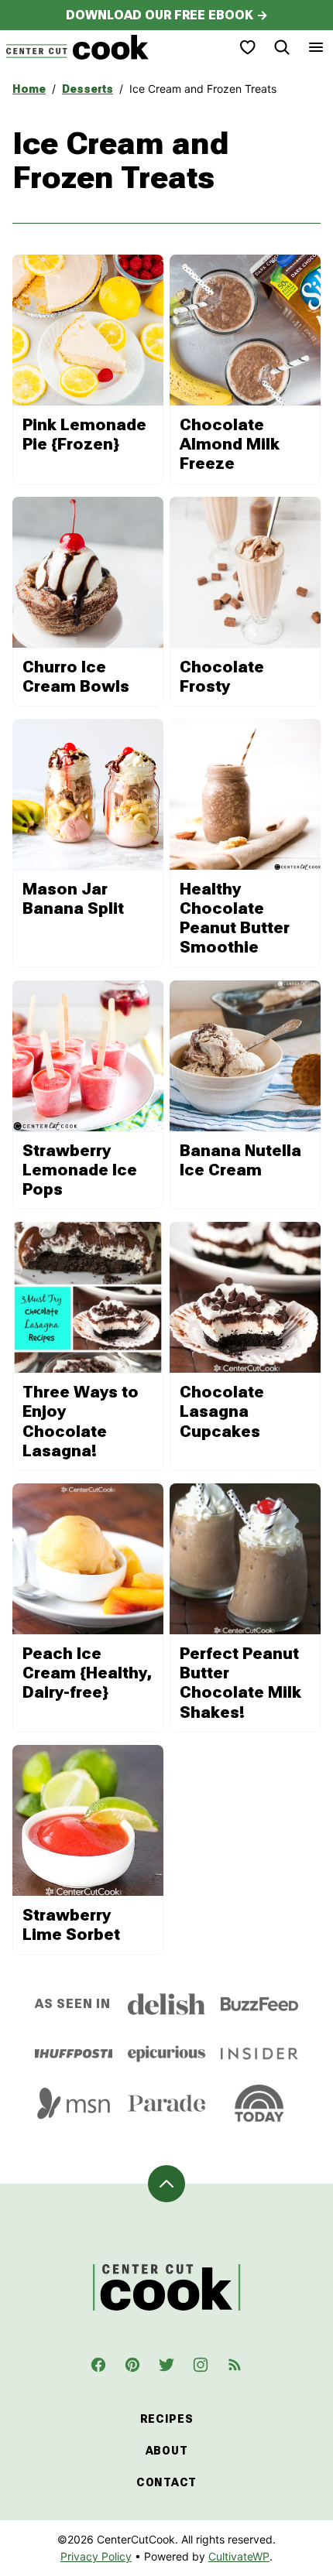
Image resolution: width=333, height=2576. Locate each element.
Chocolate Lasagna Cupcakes (222, 1411)
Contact (166, 2482)
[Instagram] (201, 2365)
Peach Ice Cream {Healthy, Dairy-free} (87, 1673)
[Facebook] (98, 2365)
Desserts (88, 89)
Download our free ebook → (167, 15)
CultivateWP (239, 2556)
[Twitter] (166, 2365)
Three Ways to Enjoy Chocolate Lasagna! (81, 1421)
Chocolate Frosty (222, 677)
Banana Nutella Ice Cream (240, 1160)
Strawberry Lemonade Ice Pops (80, 1170)
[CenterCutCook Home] (77, 47)
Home (29, 89)
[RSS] (235, 2365)
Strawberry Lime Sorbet (71, 1925)
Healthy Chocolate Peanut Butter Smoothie (235, 919)
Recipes (167, 2419)
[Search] (282, 47)
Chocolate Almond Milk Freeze (230, 444)
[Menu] (316, 47)
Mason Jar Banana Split (73, 899)
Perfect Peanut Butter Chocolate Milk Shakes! (240, 1683)
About (167, 2451)
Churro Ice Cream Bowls (76, 677)
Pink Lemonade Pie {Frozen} (84, 434)
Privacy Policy (96, 2556)
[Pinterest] (132, 2365)
